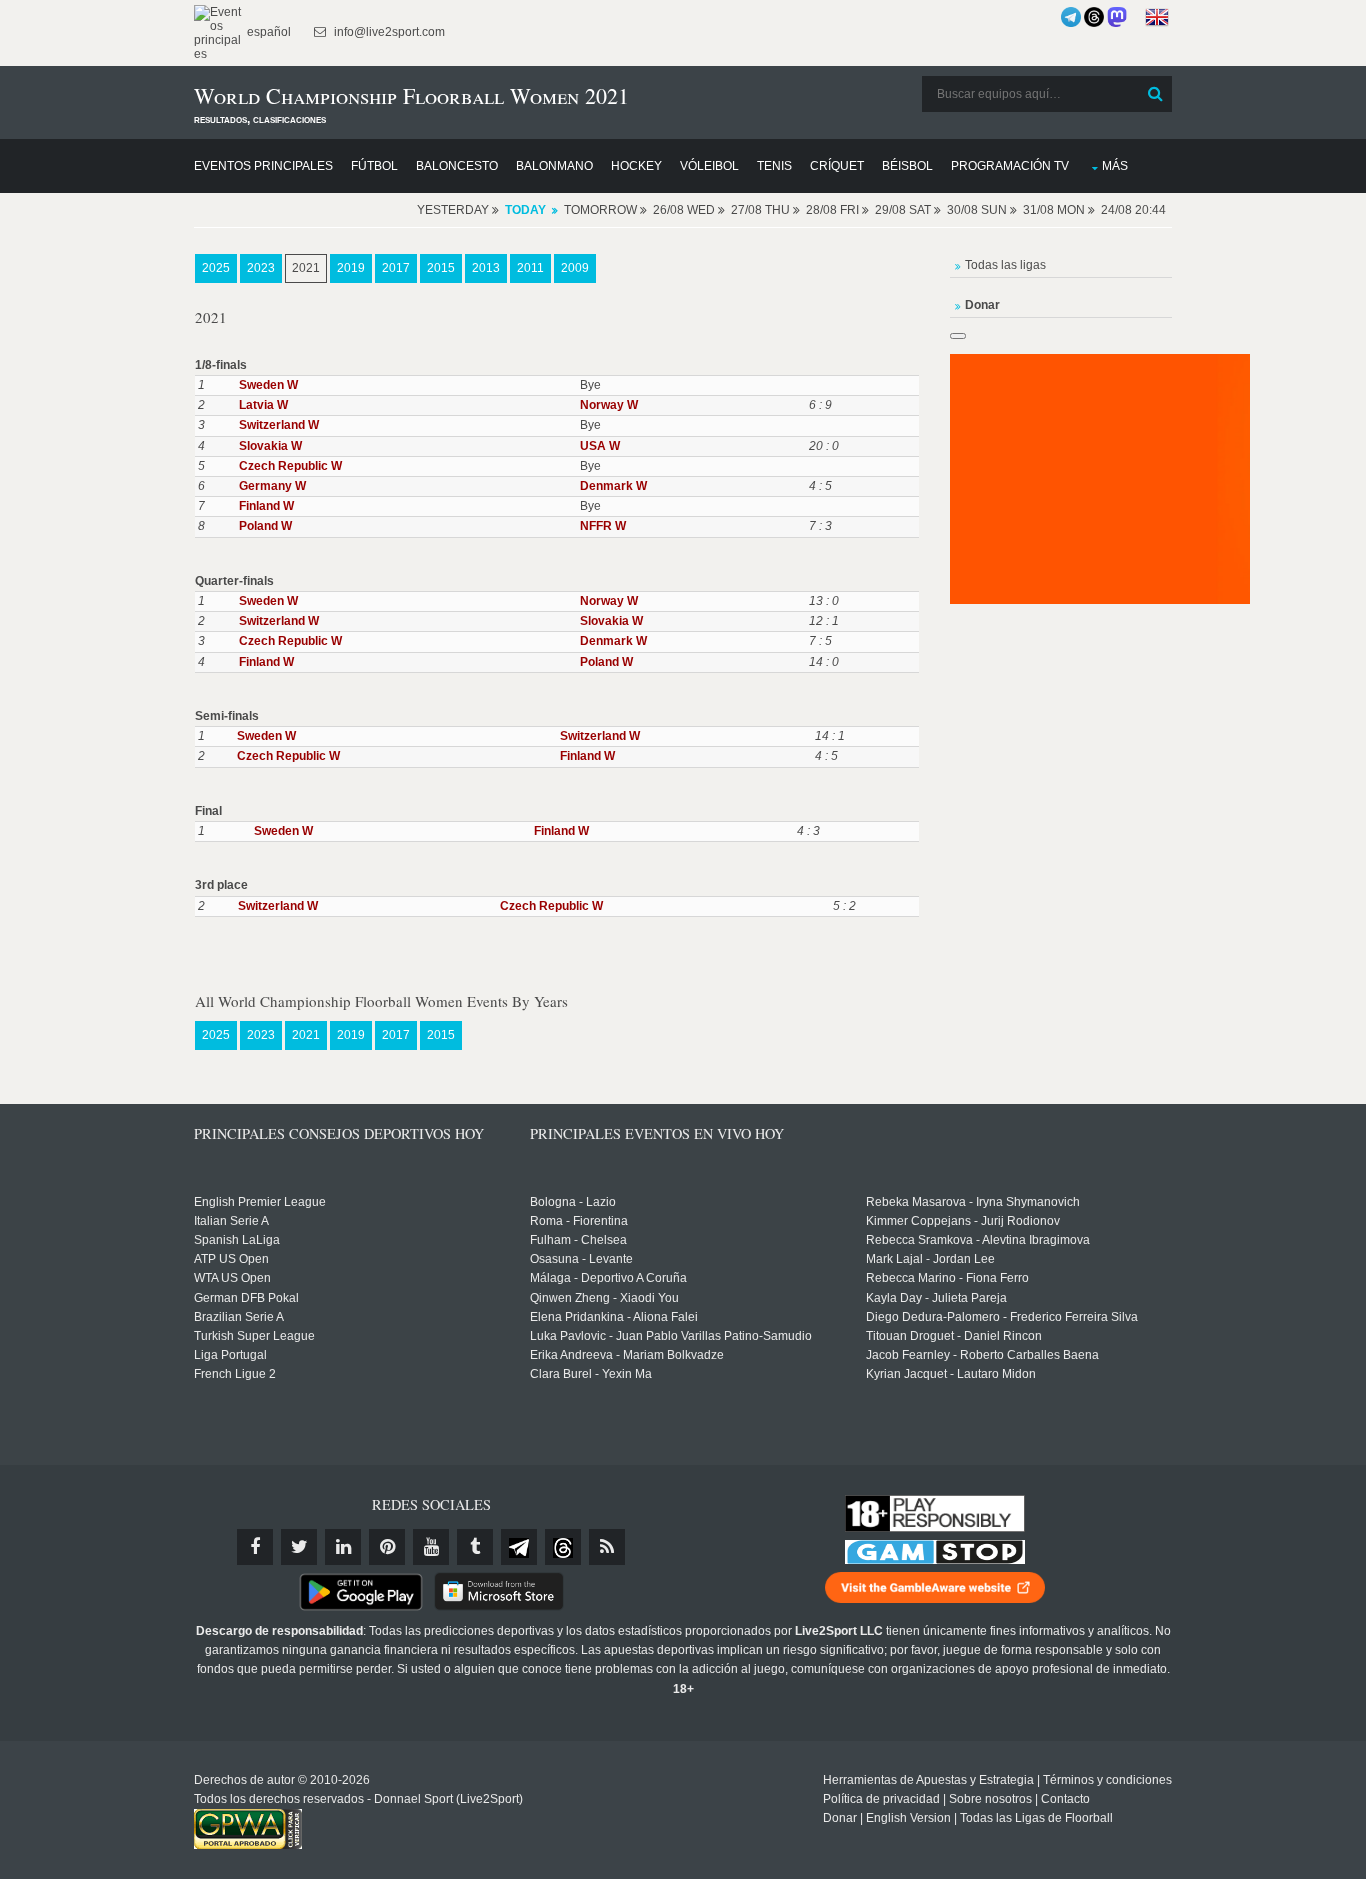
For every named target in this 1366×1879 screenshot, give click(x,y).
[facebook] (255, 1547)
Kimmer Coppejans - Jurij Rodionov (963, 1221)
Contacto (1065, 1799)
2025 (216, 268)
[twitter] (299, 1547)
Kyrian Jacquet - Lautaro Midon (951, 1374)
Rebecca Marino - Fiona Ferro (947, 1278)
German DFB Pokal (246, 1298)
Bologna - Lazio (573, 1202)
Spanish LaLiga (237, 1240)
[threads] (563, 1547)
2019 (351, 268)
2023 (261, 268)
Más (1115, 166)
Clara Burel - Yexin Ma (591, 1374)
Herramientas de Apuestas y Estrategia (928, 1780)
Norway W (609, 405)
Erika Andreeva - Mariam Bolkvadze (627, 1355)
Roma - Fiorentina (579, 1221)
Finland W (266, 506)
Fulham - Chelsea (578, 1240)
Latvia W (263, 405)
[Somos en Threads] (1094, 17)
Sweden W (268, 385)
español (267, 32)
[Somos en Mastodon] (1117, 17)
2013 (486, 268)
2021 (306, 268)
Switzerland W (279, 425)
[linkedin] (343, 1547)
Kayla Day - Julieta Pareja (936, 1298)
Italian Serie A (231, 1221)
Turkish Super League (254, 1336)
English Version (908, 1818)
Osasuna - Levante (581, 1259)
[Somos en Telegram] (1071, 17)
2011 (530, 268)
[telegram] (519, 1547)
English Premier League (260, 1202)
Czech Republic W (290, 466)
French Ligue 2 (235, 1374)
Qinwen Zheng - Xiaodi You (604, 1298)
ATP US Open (231, 1259)
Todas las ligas (1005, 265)
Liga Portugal (230, 1355)
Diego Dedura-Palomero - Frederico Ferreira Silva (1002, 1317)
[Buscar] (1155, 94)
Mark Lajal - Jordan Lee (930, 1259)
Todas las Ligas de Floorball (1036, 1818)
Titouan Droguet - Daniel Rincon (954, 1336)
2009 (575, 268)
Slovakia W (270, 446)
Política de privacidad (881, 1799)
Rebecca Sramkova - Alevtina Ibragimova (978, 1240)
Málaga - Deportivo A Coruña (608, 1278)
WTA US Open (232, 1278)
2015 (441, 268)
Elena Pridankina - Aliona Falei (614, 1317)
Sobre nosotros (990, 1799)
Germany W (272, 486)
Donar (840, 1818)
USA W (600, 446)
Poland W (265, 526)
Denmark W (613, 486)
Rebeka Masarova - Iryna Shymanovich (973, 1202)
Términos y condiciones (1107, 1780)
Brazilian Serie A (239, 1317)
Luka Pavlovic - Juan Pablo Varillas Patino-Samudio (671, 1336)
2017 (396, 268)
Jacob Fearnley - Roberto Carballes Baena (982, 1355)
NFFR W (603, 526)
